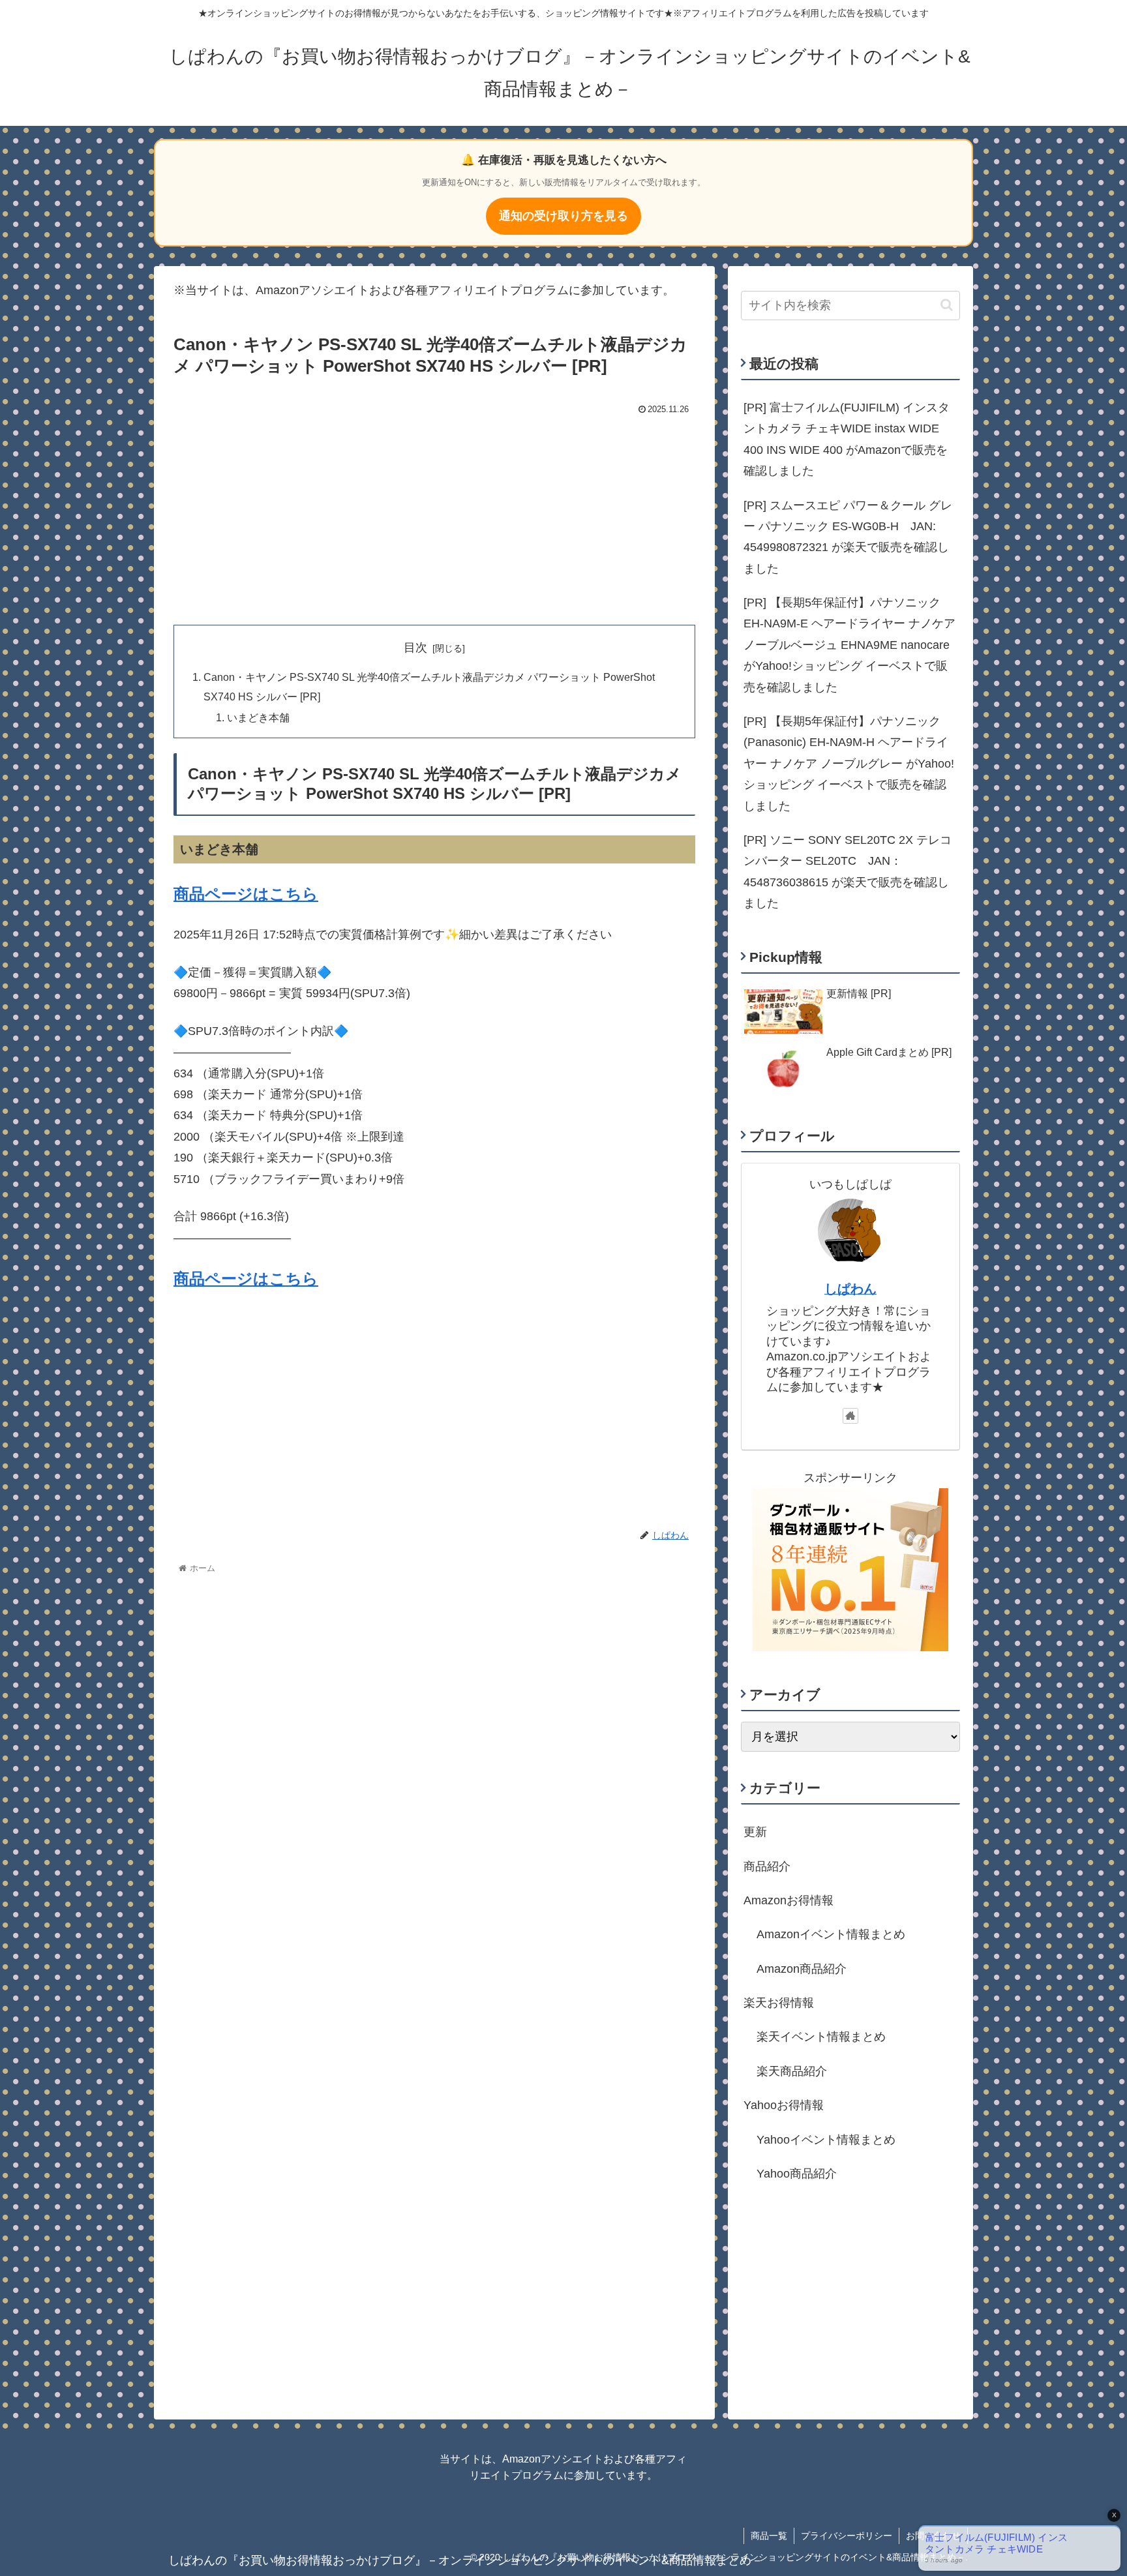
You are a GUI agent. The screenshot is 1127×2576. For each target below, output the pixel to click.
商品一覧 (769, 2536)
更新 (755, 1832)
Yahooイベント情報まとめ (826, 2139)
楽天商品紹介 (792, 2071)
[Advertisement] (434, 517)
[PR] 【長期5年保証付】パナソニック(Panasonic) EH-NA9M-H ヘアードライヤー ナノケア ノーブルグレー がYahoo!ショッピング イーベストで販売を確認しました (849, 764)
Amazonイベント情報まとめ (831, 1934)
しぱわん (850, 1289)
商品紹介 (767, 1866)
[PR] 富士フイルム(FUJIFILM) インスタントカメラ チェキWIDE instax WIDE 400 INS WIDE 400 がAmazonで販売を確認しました (847, 439)
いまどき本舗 (258, 717)
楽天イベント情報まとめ (821, 2037)
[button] (947, 305)
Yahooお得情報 (784, 2105)
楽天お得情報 (779, 2003)
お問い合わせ (933, 2536)
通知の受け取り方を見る (563, 216)
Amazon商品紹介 (802, 1969)
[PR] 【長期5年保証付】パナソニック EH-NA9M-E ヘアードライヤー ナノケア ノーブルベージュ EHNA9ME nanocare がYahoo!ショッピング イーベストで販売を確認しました (849, 645)
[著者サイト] (850, 1416)
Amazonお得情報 (789, 1900)
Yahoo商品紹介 (797, 2174)
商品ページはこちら (246, 894)
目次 (415, 648)
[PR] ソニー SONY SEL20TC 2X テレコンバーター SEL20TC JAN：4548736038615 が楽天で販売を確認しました (848, 872)
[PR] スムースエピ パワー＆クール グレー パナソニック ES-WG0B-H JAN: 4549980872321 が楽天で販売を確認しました (848, 537)
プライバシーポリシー (847, 2536)
